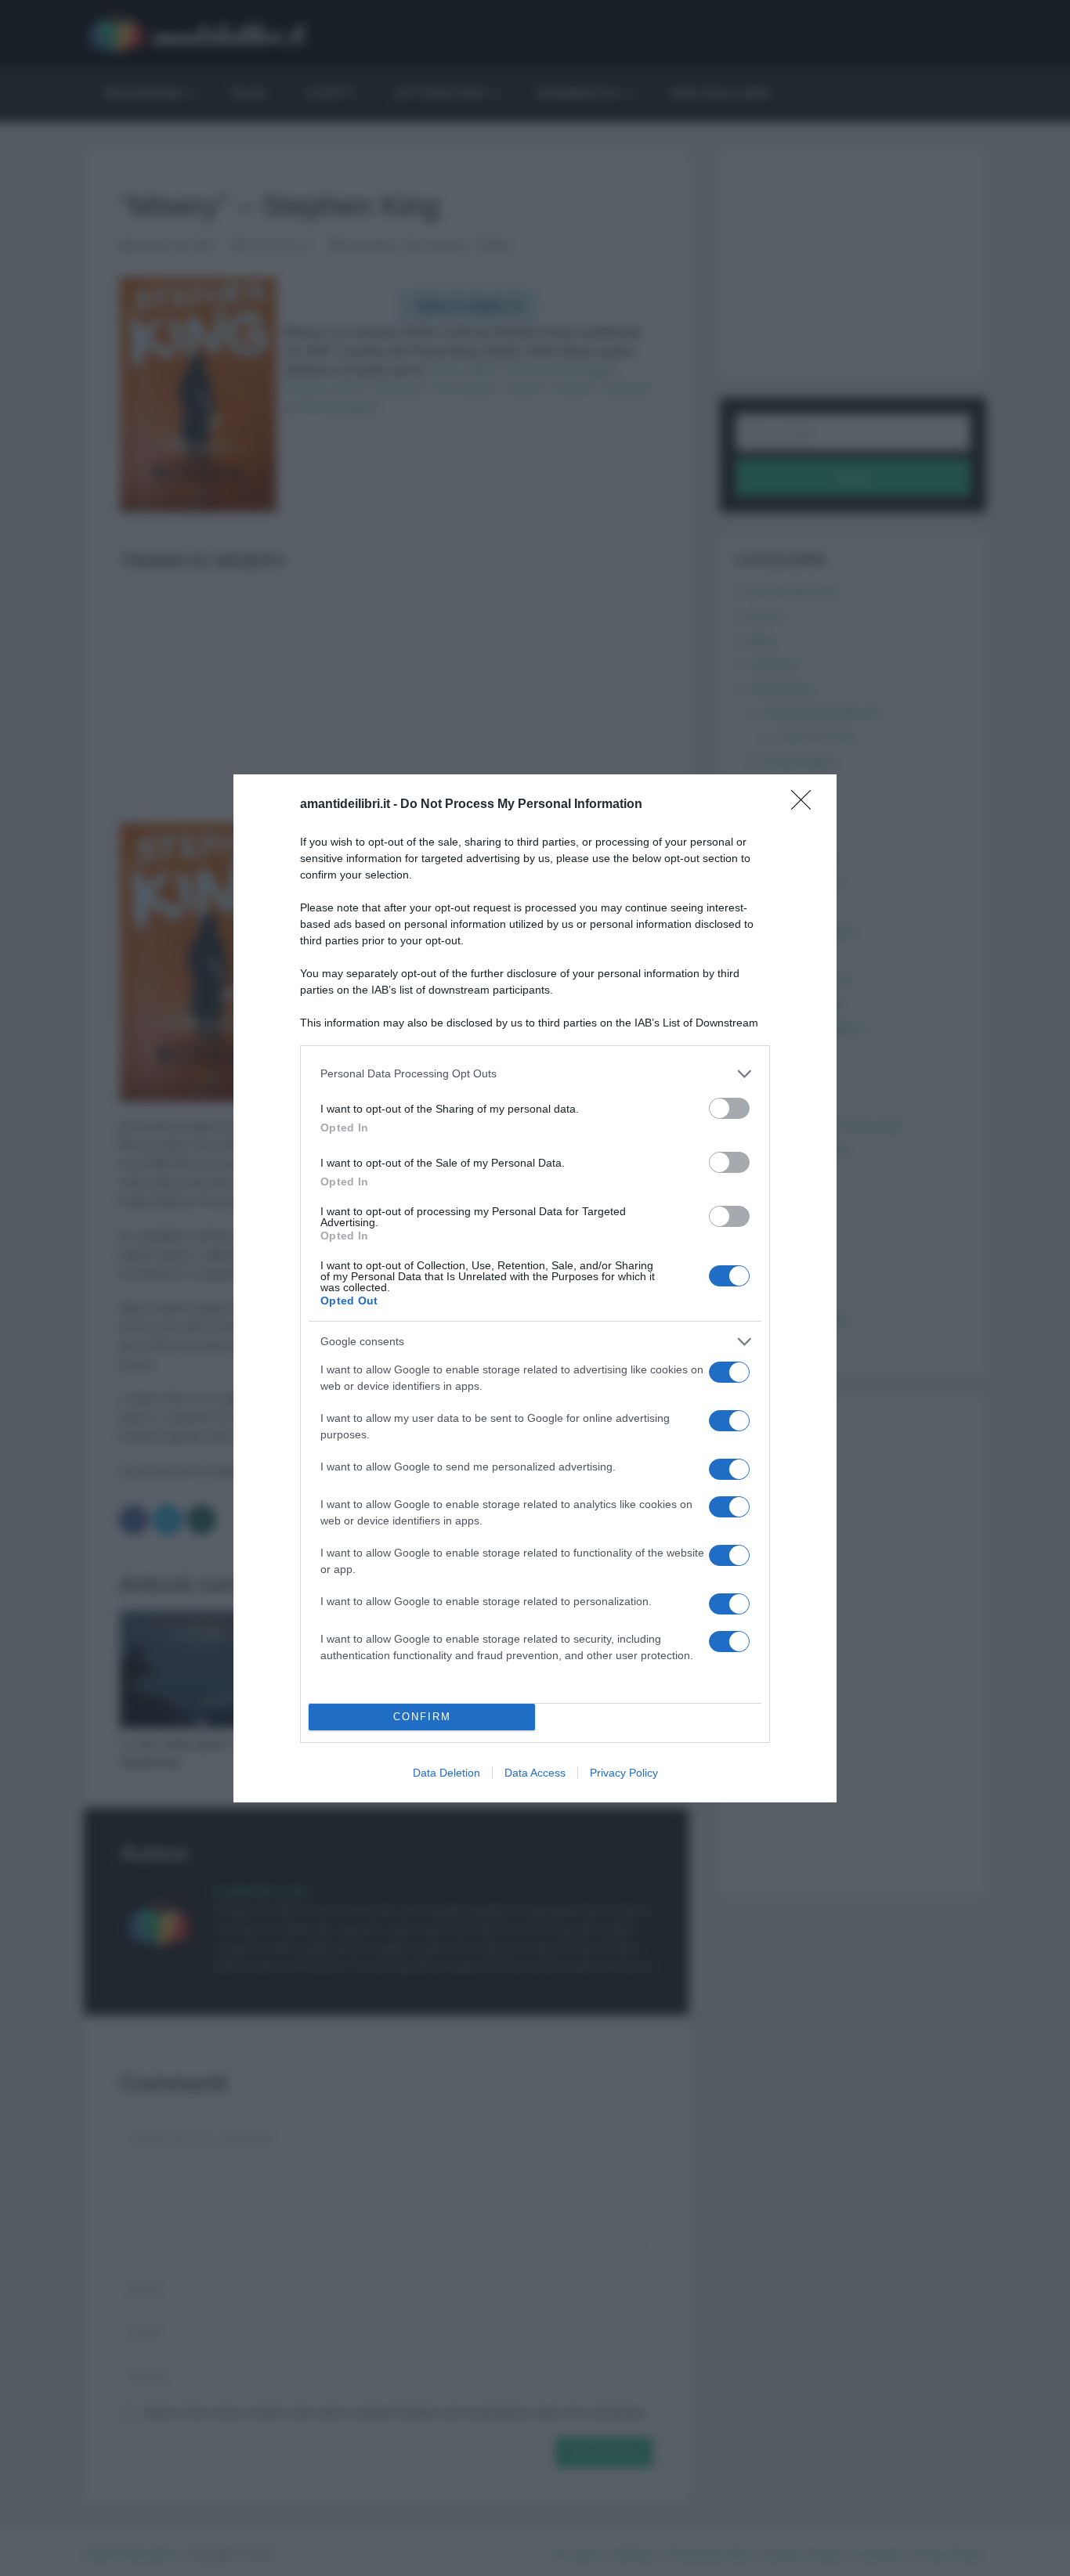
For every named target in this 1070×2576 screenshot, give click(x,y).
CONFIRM (422, 1717)
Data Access (535, 1773)
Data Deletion (446, 1773)
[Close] (806, 805)
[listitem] (535, 1074)
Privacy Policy (624, 1773)
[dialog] (535, 1288)
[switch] (729, 1108)
